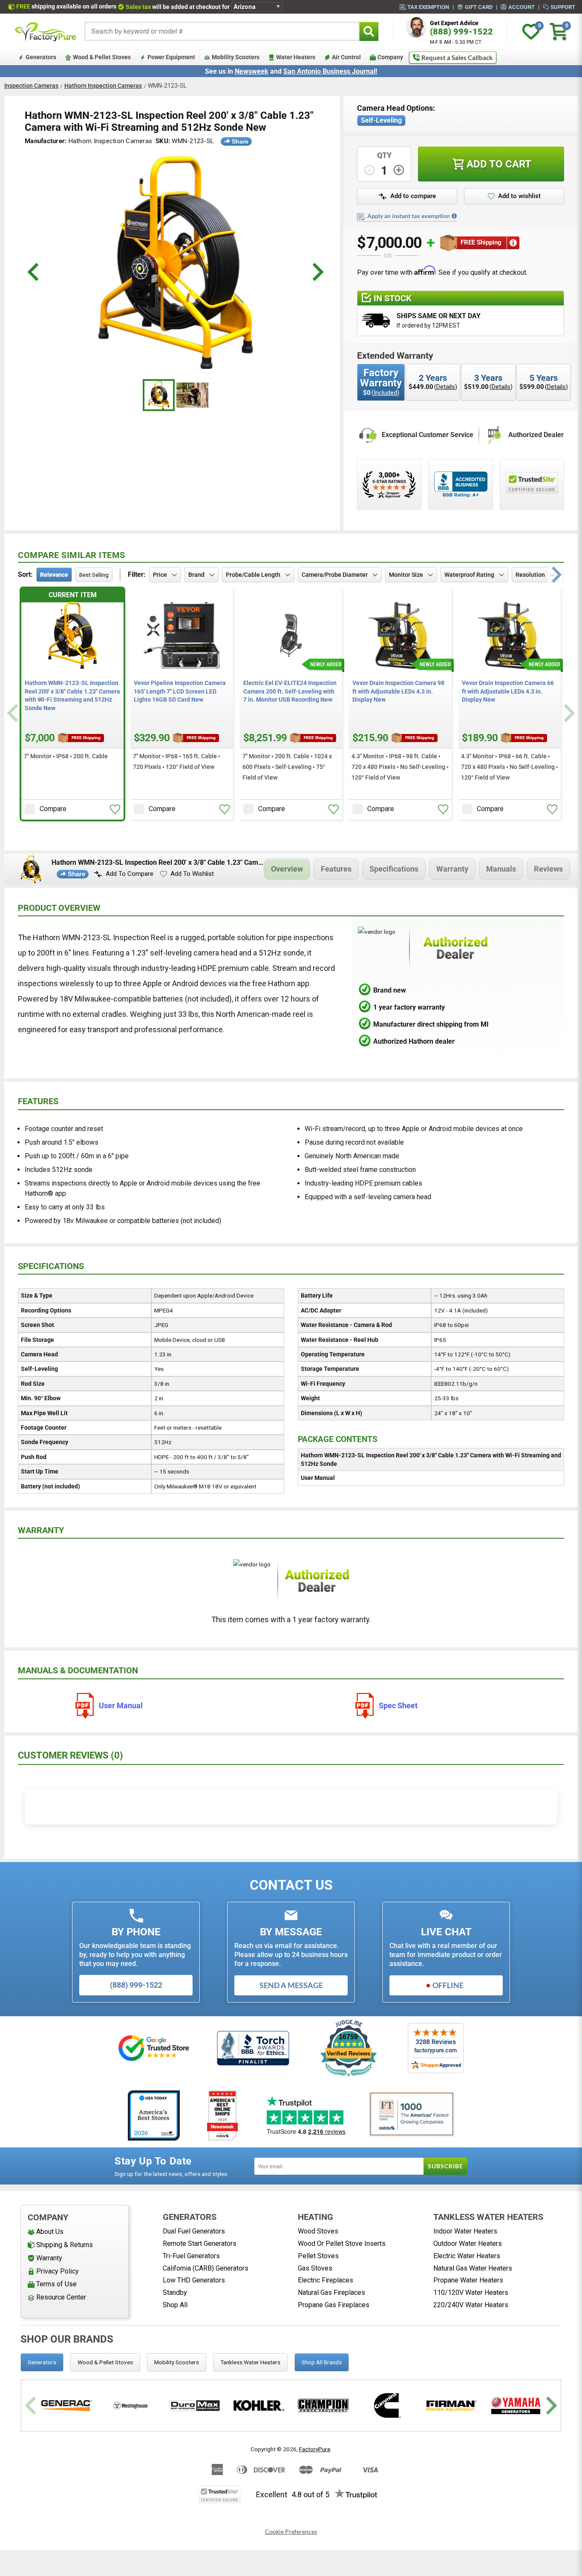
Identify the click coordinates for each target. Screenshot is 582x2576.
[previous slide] (34, 272)
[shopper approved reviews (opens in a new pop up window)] (389, 484)
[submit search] (369, 31)
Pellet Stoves (318, 2256)
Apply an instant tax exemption (409, 216)
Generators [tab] (42, 2362)
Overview (287, 869)
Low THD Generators (194, 2280)
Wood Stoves (318, 2231)
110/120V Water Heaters (471, 2292)
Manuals (501, 869)
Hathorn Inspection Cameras (103, 86)
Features (336, 869)
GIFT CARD (479, 7)
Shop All (175, 2305)
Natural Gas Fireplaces (331, 2292)
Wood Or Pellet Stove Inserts (342, 2244)
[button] (407, 196)
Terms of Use (56, 2284)
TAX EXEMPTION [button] (428, 7)
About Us (50, 2232)
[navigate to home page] (46, 32)
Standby (175, 2292)
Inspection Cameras (31, 86)
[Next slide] (568, 713)
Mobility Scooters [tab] (177, 2362)
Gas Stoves (315, 2268)
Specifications (394, 869)
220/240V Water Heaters (471, 2305)
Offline (448, 1985)
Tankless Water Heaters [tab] (250, 2362)
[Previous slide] (14, 713)
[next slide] (317, 272)
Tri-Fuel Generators (191, 2256)
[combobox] (222, 31)
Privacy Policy (58, 2271)
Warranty (452, 869)
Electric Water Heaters (467, 2256)
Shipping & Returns (65, 2245)
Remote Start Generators (200, 2244)
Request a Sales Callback (457, 58)
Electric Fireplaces (326, 2280)
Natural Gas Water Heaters (473, 2268)
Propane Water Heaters (468, 2280)
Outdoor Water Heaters (468, 2244)
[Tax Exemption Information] (454, 216)
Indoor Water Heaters (465, 2231)
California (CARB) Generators (206, 2268)
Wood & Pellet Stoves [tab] (105, 2362)
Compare (53, 809)
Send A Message (291, 1985)
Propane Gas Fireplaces (334, 2305)
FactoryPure (315, 2449)
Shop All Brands (322, 2362)
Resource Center (61, 2297)
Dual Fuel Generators (194, 2231)
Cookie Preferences (291, 2532)
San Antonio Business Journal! (330, 71)
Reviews (548, 869)
